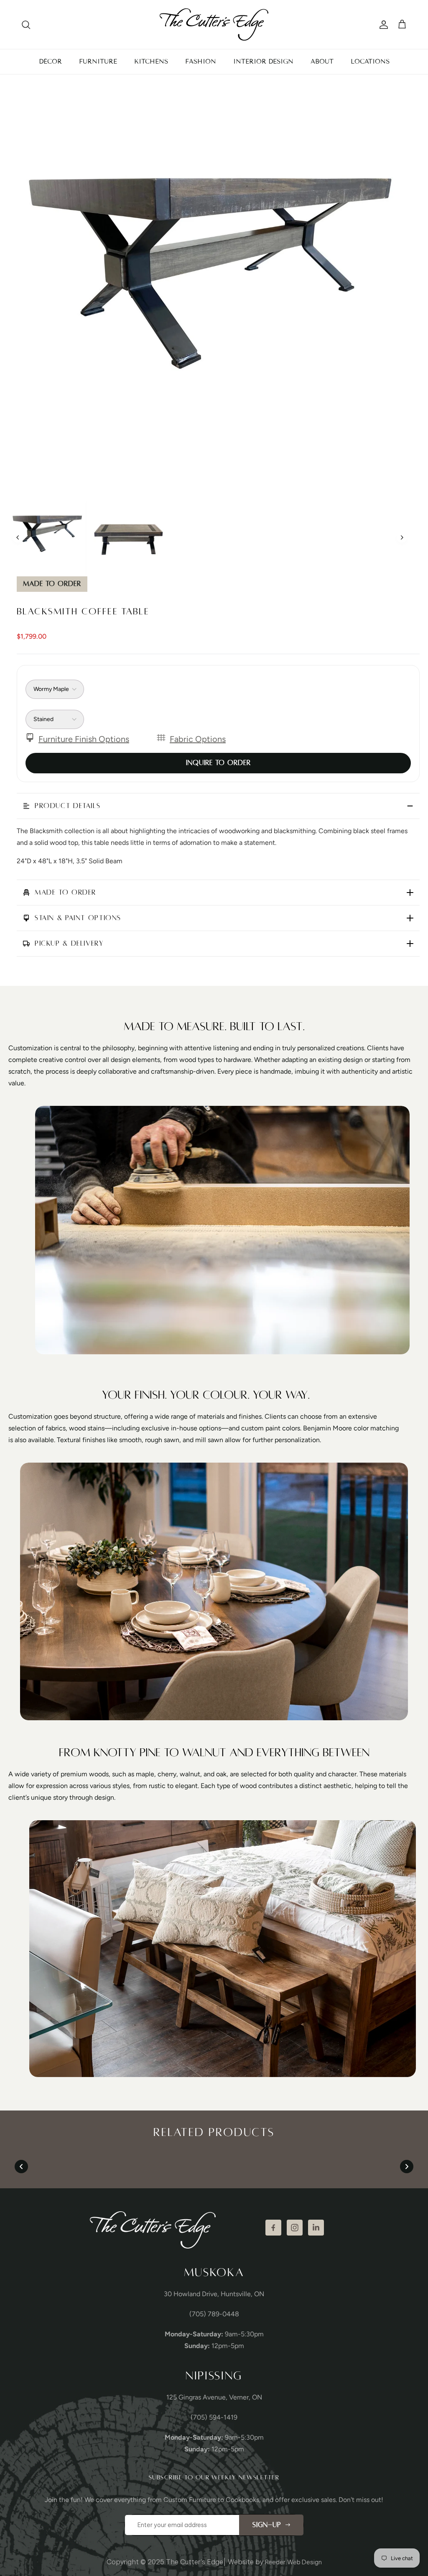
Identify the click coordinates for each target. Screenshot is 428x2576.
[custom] (273, 2228)
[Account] (382, 25)
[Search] (26, 25)
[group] (47, 537)
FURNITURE (98, 61)
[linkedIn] (316, 2228)
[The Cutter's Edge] (214, 24)
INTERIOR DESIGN (263, 61)
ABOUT (322, 61)
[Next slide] (402, 537)
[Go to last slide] (18, 537)
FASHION (201, 61)
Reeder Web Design (293, 2562)
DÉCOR (50, 61)
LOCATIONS (370, 61)
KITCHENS (151, 61)
